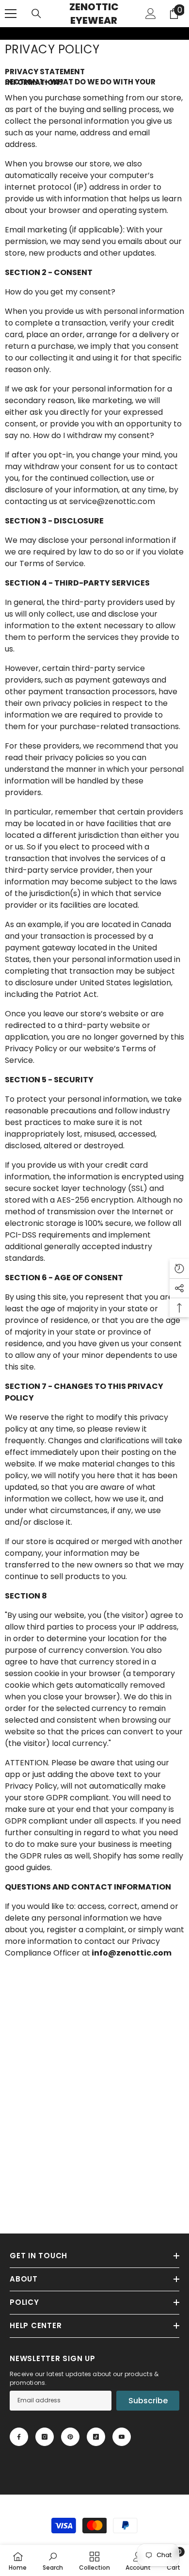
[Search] (36, 14)
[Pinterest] (70, 2437)
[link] (6, 33)
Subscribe (148, 2401)
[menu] (11, 14)
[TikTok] (96, 2437)
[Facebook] (19, 2437)
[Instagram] (45, 2437)
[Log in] (151, 14)
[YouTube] (122, 2437)
